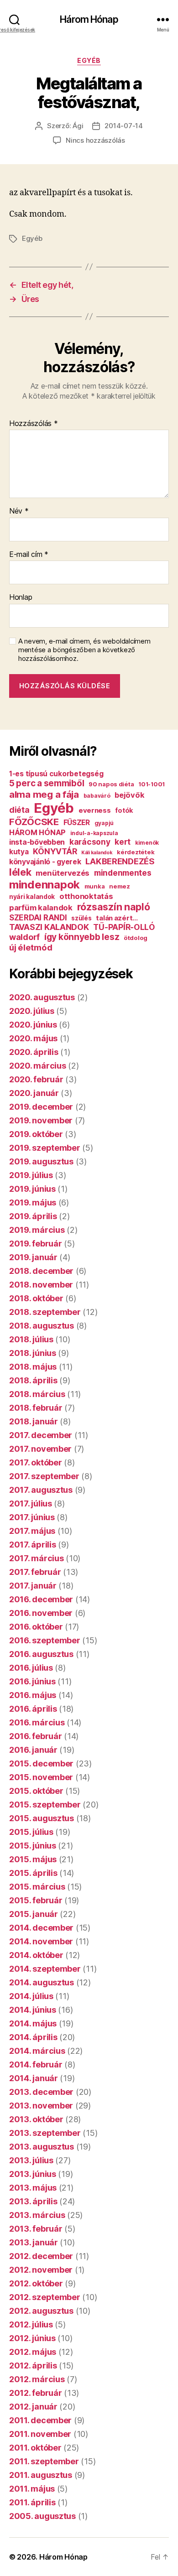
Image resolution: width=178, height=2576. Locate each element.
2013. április (33, 2201)
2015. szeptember (45, 1805)
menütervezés (63, 873)
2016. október (36, 1627)
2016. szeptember (45, 1640)
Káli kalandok (97, 853)
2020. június (33, 1025)
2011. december (40, 2420)
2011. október (35, 2448)
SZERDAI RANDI (38, 918)
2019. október (36, 1134)
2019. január (33, 1257)
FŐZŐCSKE (34, 822)
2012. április (33, 2366)
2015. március (37, 1887)
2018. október (36, 1298)
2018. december (41, 1271)
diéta (19, 810)
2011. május (32, 2489)
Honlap (21, 597)
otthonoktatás (86, 896)
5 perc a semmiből (47, 783)
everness (95, 810)
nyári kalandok (32, 897)
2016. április (33, 1709)
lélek (20, 872)
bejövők (129, 795)
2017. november (40, 1449)
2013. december (41, 2092)
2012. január (33, 2407)
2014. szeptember (45, 1969)
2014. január (34, 2078)
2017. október (36, 1462)
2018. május (33, 1367)
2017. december (41, 1435)
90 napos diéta (111, 784)
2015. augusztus (42, 1818)
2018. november (41, 1285)
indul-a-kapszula (94, 833)
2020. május (33, 1038)
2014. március (37, 2051)
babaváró (97, 796)
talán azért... (117, 918)
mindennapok (44, 885)
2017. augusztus (41, 1490)
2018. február (36, 1408)
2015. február (36, 1900)
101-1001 (152, 784)
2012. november (41, 2270)
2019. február (36, 1244)
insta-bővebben (37, 842)
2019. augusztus (41, 1161)
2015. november (41, 1777)
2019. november (41, 1120)
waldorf (24, 937)
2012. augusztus (41, 2311)
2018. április (33, 1380)
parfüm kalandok (41, 908)
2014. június (33, 2010)
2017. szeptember (44, 1476)
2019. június (32, 1189)
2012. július (31, 2324)
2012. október (36, 2283)
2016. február (36, 1736)
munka (95, 886)
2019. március (37, 1230)
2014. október (36, 1955)
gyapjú (104, 823)
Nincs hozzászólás (95, 140)
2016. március (37, 1722)
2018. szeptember (45, 1312)
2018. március (37, 1394)
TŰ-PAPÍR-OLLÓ (124, 927)
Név (19, 511)
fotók (124, 810)
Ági (78, 126)
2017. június (32, 1517)
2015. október (36, 1791)
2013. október (36, 2119)
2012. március (37, 2379)
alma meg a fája (44, 794)
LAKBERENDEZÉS (120, 861)
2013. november (41, 2106)
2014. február (36, 2064)
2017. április (33, 1545)
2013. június (33, 2174)
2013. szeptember (45, 2133)
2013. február (36, 2229)
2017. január (33, 1586)
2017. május (32, 1531)
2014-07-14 (123, 126)
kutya (19, 852)
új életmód (31, 947)
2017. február (35, 1572)
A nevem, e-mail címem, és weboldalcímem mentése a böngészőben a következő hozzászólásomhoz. (84, 650)
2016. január (33, 1750)
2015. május (33, 1859)
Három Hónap (89, 19)
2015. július (31, 1832)
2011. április (32, 2502)
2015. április (33, 1873)
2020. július (32, 1011)
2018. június (33, 1353)
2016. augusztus (41, 1654)
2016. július (31, 1668)
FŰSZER (77, 823)
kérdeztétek (136, 852)
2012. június (32, 2338)
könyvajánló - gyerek (45, 862)
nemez (120, 886)
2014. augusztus (42, 1982)
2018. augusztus (42, 1326)
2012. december (41, 2256)
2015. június (33, 1846)
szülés (81, 918)
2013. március (37, 2215)
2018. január (34, 1421)
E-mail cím (29, 555)
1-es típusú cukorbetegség (56, 774)
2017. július (31, 1504)
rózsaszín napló (114, 907)
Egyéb (89, 60)
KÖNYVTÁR (55, 851)
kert (123, 842)
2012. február (36, 2393)
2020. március (38, 1066)
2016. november (41, 1613)
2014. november (41, 1941)
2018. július (31, 1339)
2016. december (41, 1599)
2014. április (33, 2037)
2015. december (41, 1763)
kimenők (147, 843)
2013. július (31, 2160)
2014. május (33, 2023)
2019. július (31, 1175)
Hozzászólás (34, 424)
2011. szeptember (44, 2461)
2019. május (33, 1202)
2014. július (31, 1996)
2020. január (34, 1093)
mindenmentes (123, 873)
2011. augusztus (41, 2475)
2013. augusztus (42, 2147)
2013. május (33, 2188)
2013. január (34, 2242)
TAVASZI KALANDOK (49, 927)
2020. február (36, 1079)
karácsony (90, 842)
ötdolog (136, 938)
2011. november (40, 2434)
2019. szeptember (45, 1148)
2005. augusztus (42, 2516)
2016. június (32, 1681)
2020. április (34, 1052)
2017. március (37, 1558)
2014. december (41, 1928)
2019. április (33, 1216)
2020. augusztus (42, 997)
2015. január (34, 1914)
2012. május (33, 2352)
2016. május (33, 1695)
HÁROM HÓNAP (37, 832)
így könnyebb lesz (82, 937)
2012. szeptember (45, 2297)
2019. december (41, 1107)
